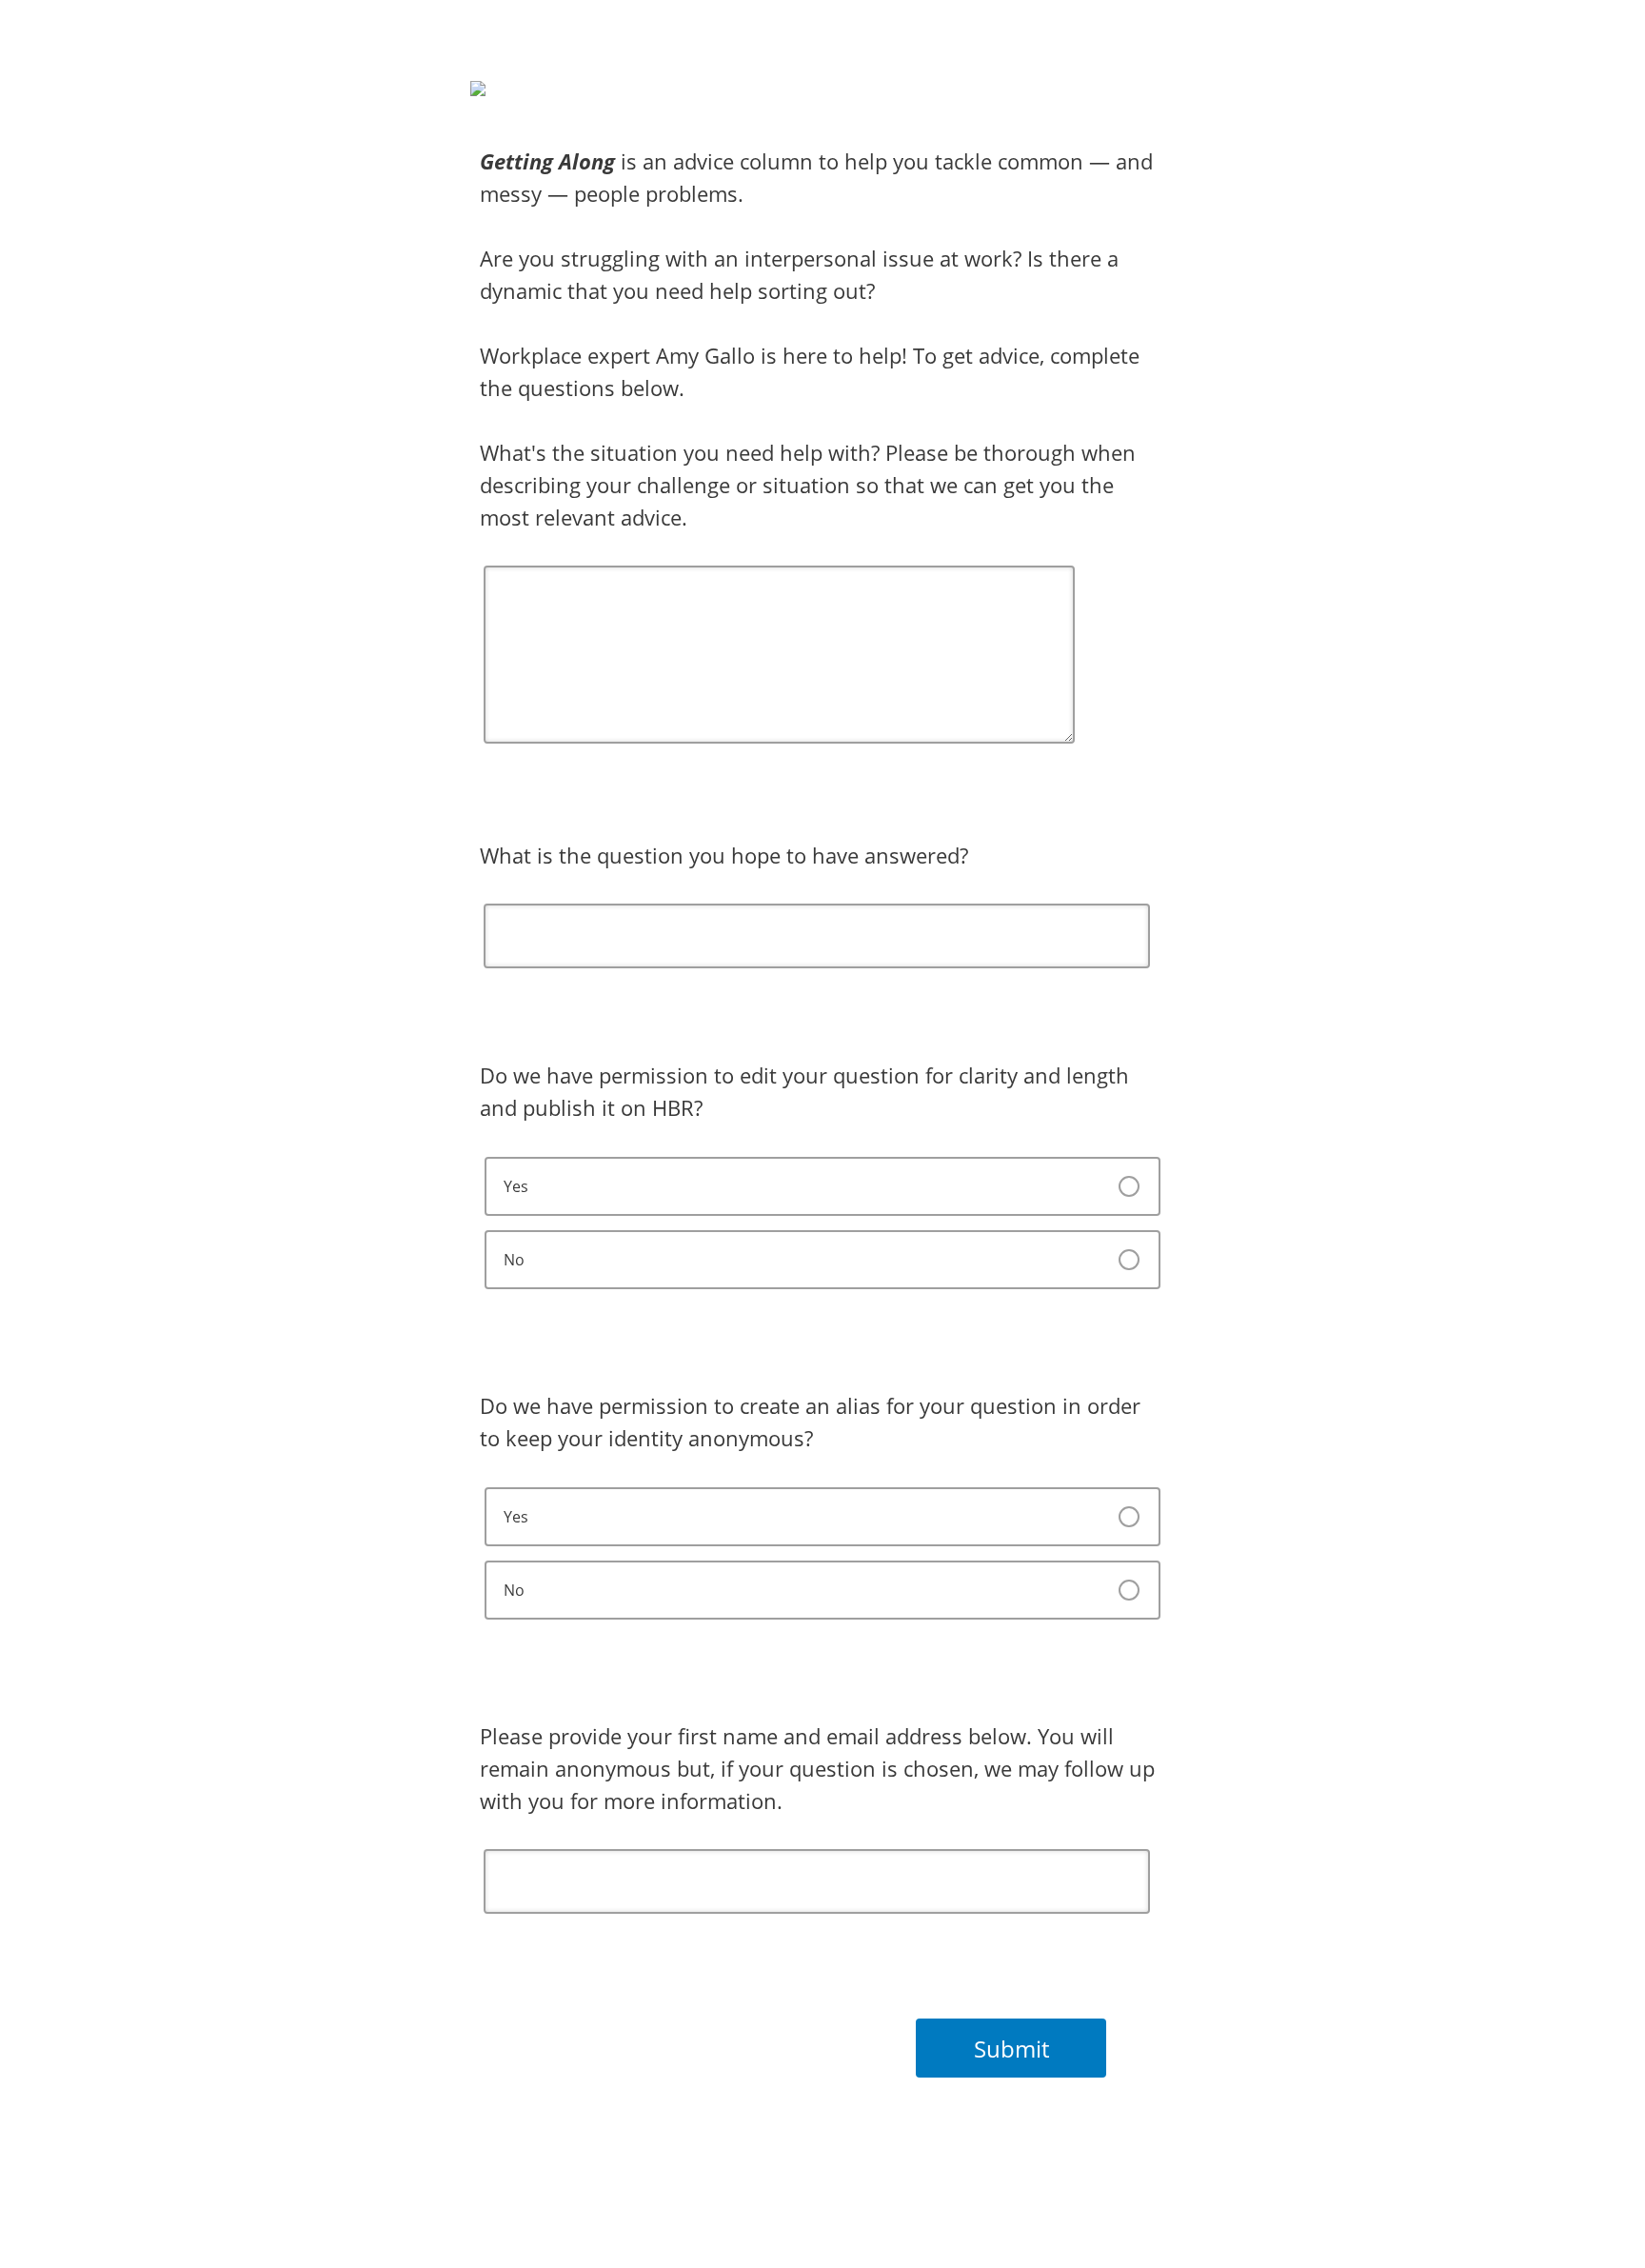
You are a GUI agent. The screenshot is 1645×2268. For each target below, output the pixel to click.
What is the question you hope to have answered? (724, 855)
